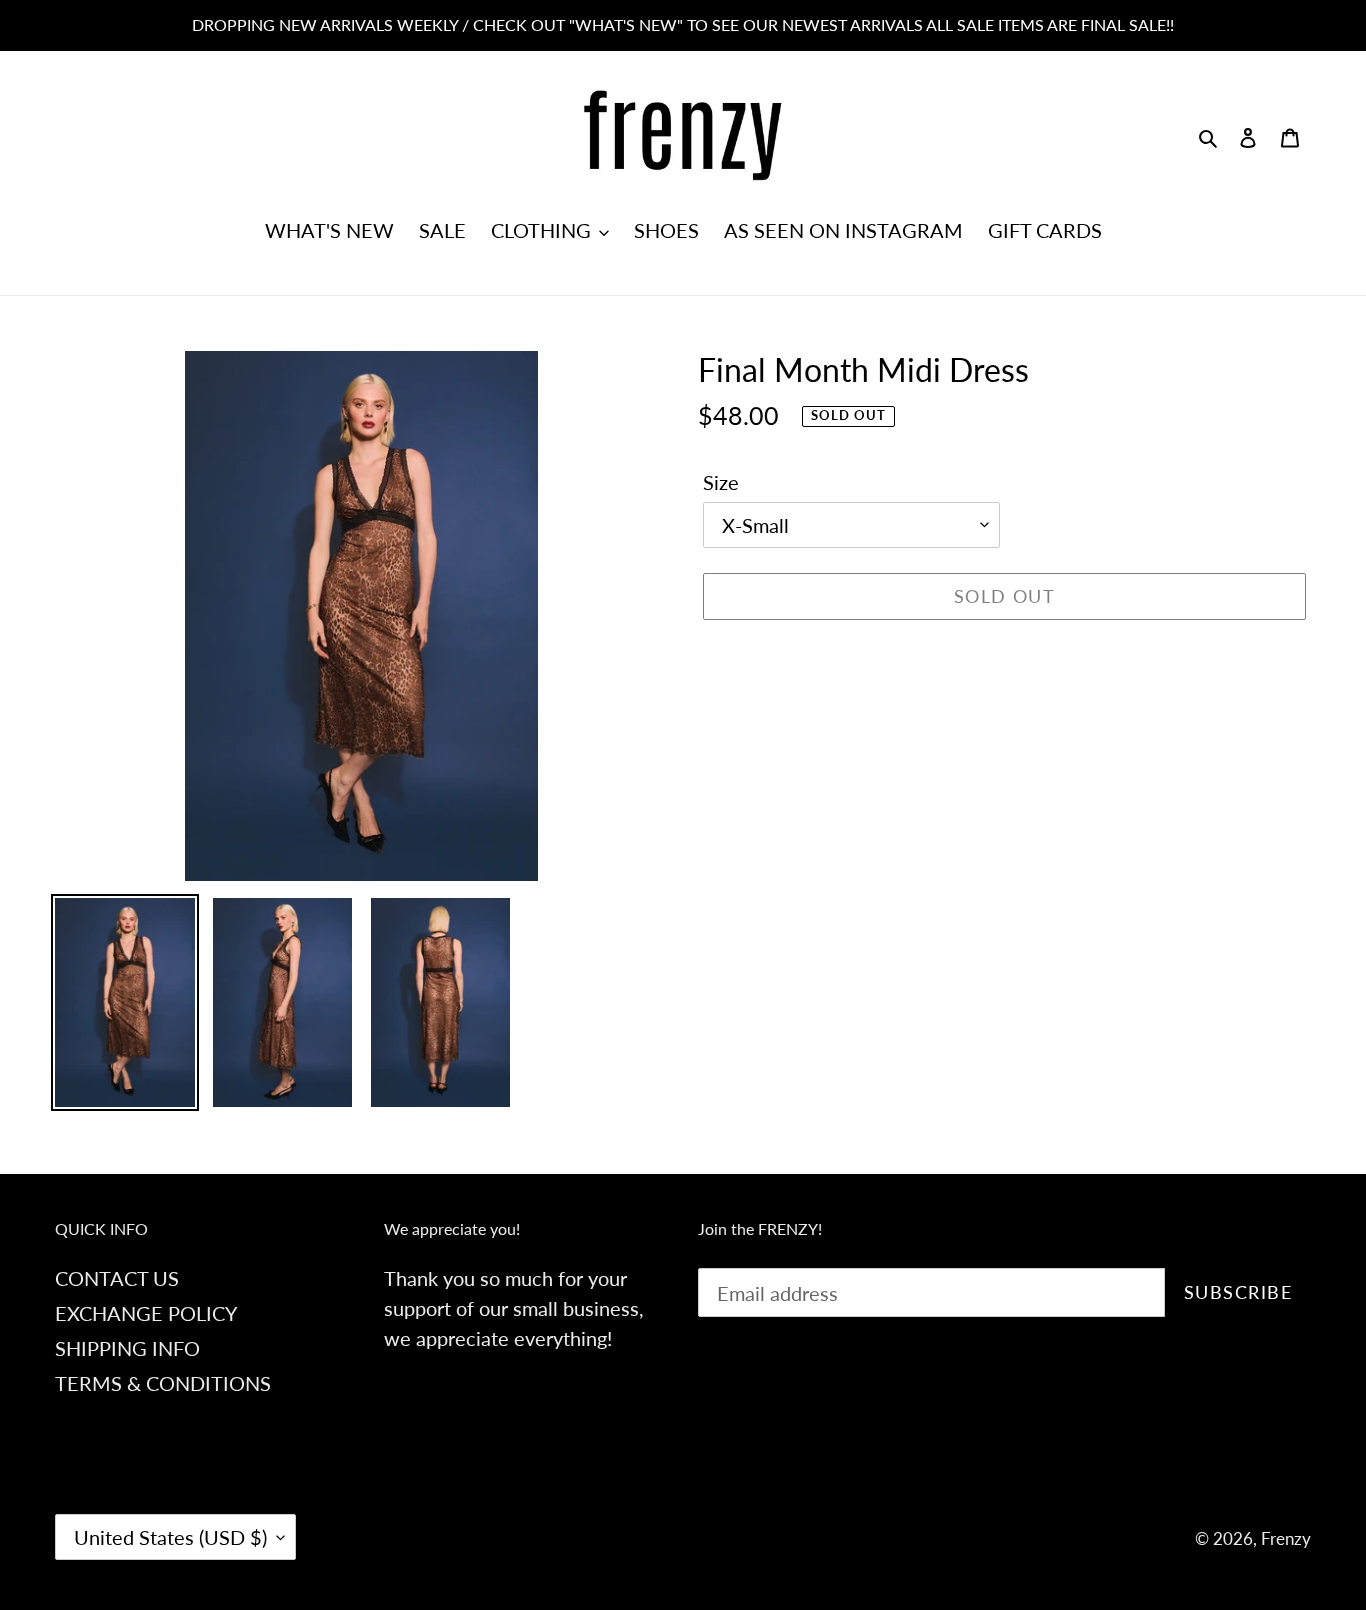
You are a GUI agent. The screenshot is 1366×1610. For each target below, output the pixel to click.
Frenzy (1286, 1538)
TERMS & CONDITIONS (163, 1383)
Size (721, 482)
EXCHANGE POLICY (146, 1313)
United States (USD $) (170, 1537)
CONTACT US (117, 1278)
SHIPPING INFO (127, 1348)
